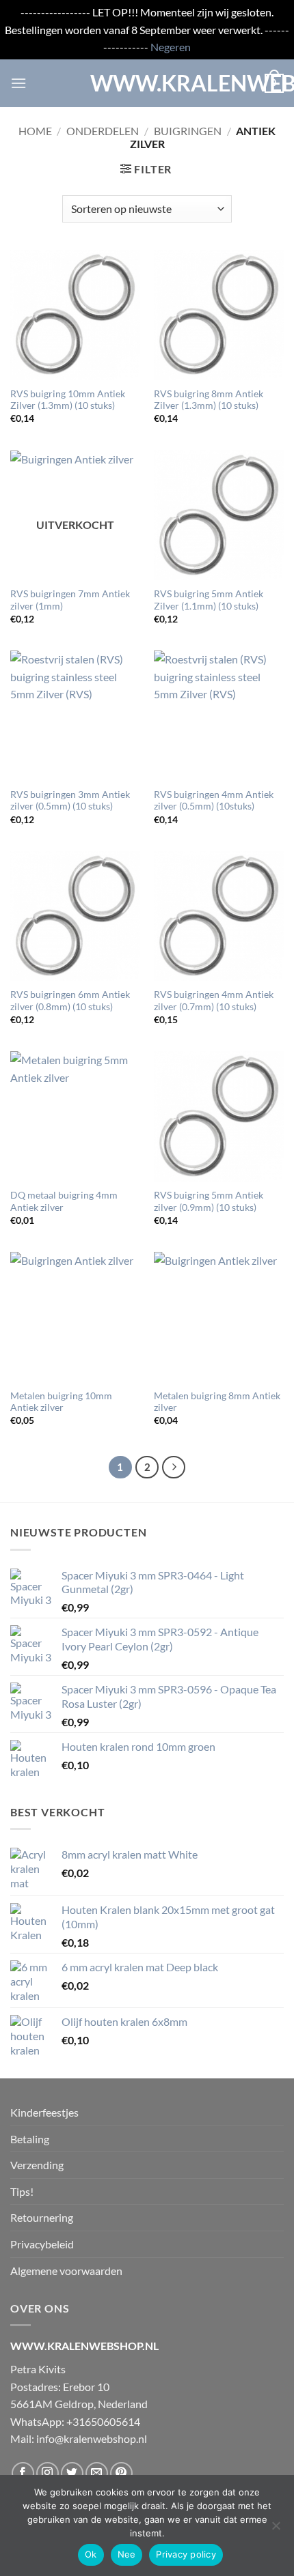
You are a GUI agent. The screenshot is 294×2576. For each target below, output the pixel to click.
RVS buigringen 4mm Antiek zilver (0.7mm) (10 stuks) (214, 1001)
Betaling (30, 2139)
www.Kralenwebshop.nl (147, 83)
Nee (127, 2554)
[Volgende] (174, 1468)
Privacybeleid (42, 2244)
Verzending (37, 2165)
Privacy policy (186, 2554)
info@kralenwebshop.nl (92, 2438)
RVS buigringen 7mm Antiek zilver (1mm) (70, 600)
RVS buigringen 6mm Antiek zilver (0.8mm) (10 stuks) (70, 1001)
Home (35, 131)
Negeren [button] (171, 47)
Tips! (22, 2191)
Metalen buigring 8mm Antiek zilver (217, 1402)
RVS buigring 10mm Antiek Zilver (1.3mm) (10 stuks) (68, 400)
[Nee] (276, 2530)
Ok (91, 2554)
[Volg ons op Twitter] (72, 2473)
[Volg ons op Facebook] (23, 2473)
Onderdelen (103, 131)
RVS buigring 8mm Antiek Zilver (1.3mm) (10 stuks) (209, 400)
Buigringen (188, 131)
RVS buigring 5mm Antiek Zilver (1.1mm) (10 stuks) (209, 600)
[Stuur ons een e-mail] (97, 2473)
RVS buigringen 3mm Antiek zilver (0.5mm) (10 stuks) (70, 801)
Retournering (42, 2217)
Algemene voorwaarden (66, 2271)
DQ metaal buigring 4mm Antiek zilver (64, 1201)
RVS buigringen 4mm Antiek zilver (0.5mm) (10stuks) (214, 801)
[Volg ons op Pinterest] (121, 2473)
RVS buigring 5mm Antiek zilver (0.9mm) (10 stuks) (209, 1201)
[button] (18, 83)
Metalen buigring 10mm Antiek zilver (61, 1402)
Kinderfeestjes (44, 2112)
